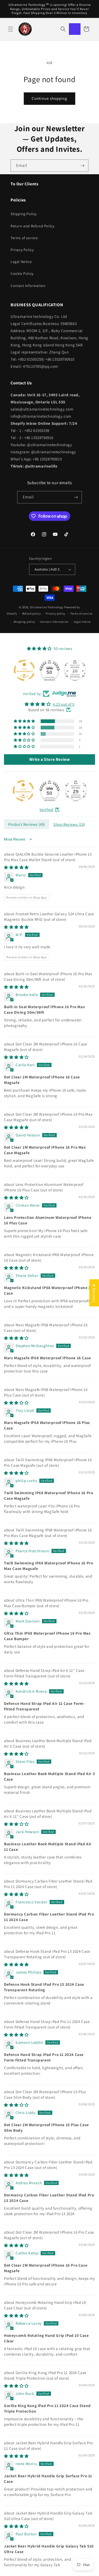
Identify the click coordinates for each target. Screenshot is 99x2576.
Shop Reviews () (69, 824)
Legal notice (82, 622)
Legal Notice (21, 262)
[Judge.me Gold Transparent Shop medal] (23, 791)
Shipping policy (24, 622)
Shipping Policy (24, 214)
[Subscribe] (82, 166)
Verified (46, 810)
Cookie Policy (22, 273)
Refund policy (32, 614)
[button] (11, 29)
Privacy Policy (22, 250)
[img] (49, 704)
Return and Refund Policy (32, 226)
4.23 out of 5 (64, 704)
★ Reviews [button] (94, 1293)
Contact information (28, 286)
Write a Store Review (50, 759)
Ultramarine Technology (47, 607)
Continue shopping (49, 98)
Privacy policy (55, 614)
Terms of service (24, 238)
